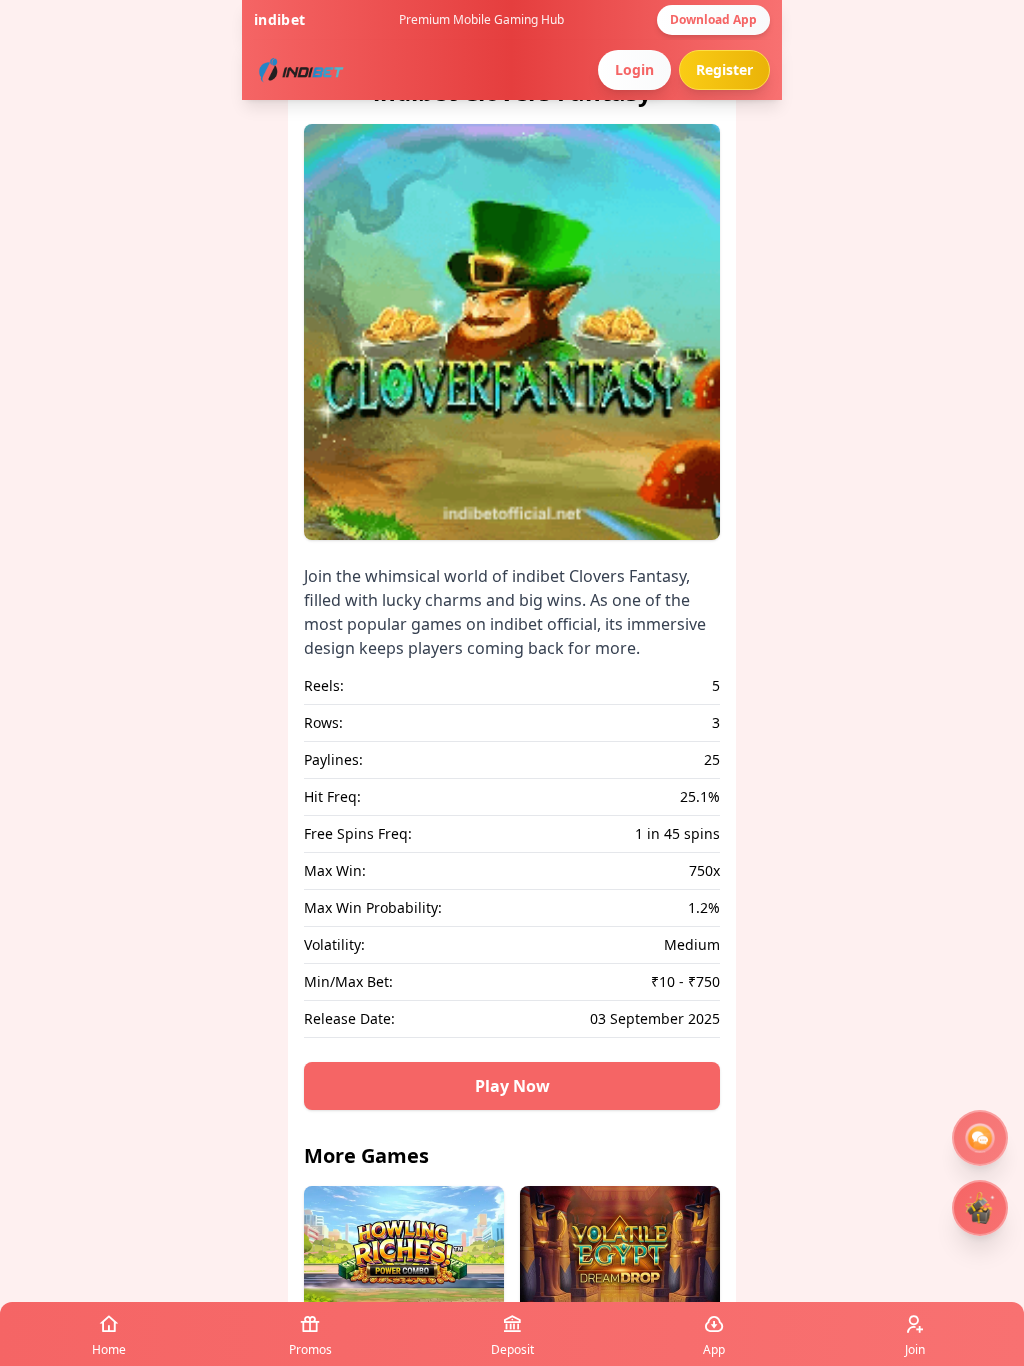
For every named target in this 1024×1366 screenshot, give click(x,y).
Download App (713, 19)
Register (724, 69)
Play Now (512, 1086)
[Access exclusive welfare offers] (980, 1138)
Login (634, 69)
